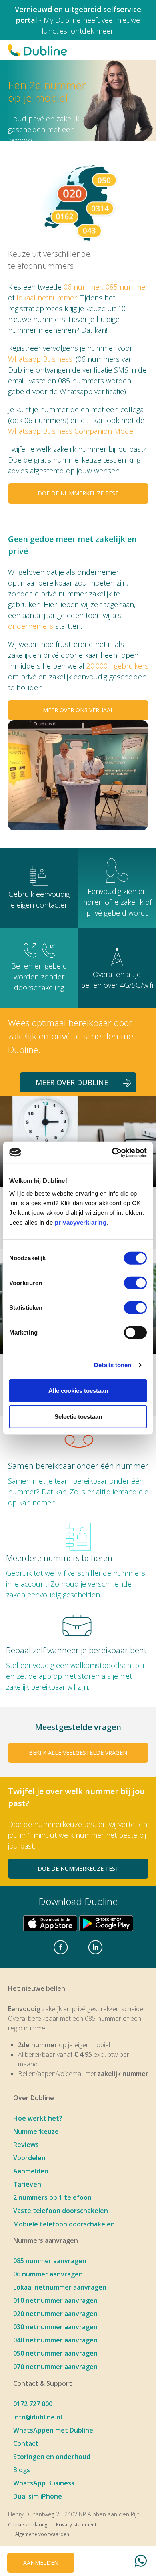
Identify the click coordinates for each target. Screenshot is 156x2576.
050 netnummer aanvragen (55, 2353)
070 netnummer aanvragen (55, 2367)
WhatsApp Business (44, 2483)
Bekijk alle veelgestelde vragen (78, 1753)
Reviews (26, 2145)
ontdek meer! (93, 31)
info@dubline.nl (38, 2417)
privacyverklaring (81, 1222)
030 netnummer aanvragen (55, 2327)
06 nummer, (85, 287)
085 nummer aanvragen (50, 2261)
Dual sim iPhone (38, 2496)
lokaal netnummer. (47, 298)
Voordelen (29, 2158)
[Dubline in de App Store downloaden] (50, 1923)
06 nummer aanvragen (48, 2274)
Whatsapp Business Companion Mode (71, 431)
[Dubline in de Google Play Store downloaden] (106, 1923)
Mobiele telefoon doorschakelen (64, 2224)
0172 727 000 (33, 2404)
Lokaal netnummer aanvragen (60, 2287)
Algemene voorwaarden (42, 2534)
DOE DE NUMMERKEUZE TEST (78, 493)
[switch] (135, 1283)
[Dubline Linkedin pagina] (96, 1948)
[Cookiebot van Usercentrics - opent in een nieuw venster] (112, 1152)
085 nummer (127, 287)
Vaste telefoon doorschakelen (61, 2211)
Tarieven (27, 2184)
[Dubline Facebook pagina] (60, 1948)
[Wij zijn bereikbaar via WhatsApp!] (141, 2562)
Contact (26, 2443)
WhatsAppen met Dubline (53, 2430)
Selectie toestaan (78, 1417)
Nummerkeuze (36, 2131)
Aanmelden (31, 2171)
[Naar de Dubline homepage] (37, 50)
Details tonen (113, 1365)
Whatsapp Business (40, 359)
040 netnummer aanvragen (55, 2340)
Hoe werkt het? (38, 2118)
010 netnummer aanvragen (55, 2300)
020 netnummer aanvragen (55, 2314)
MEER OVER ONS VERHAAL (78, 710)
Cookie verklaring (28, 2524)
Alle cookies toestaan (78, 1390)
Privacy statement (76, 2524)
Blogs (22, 2470)
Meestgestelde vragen (78, 1727)
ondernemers (31, 626)
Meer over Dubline (72, 1082)
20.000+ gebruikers (117, 666)
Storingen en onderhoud (52, 2457)
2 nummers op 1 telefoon (52, 2197)
